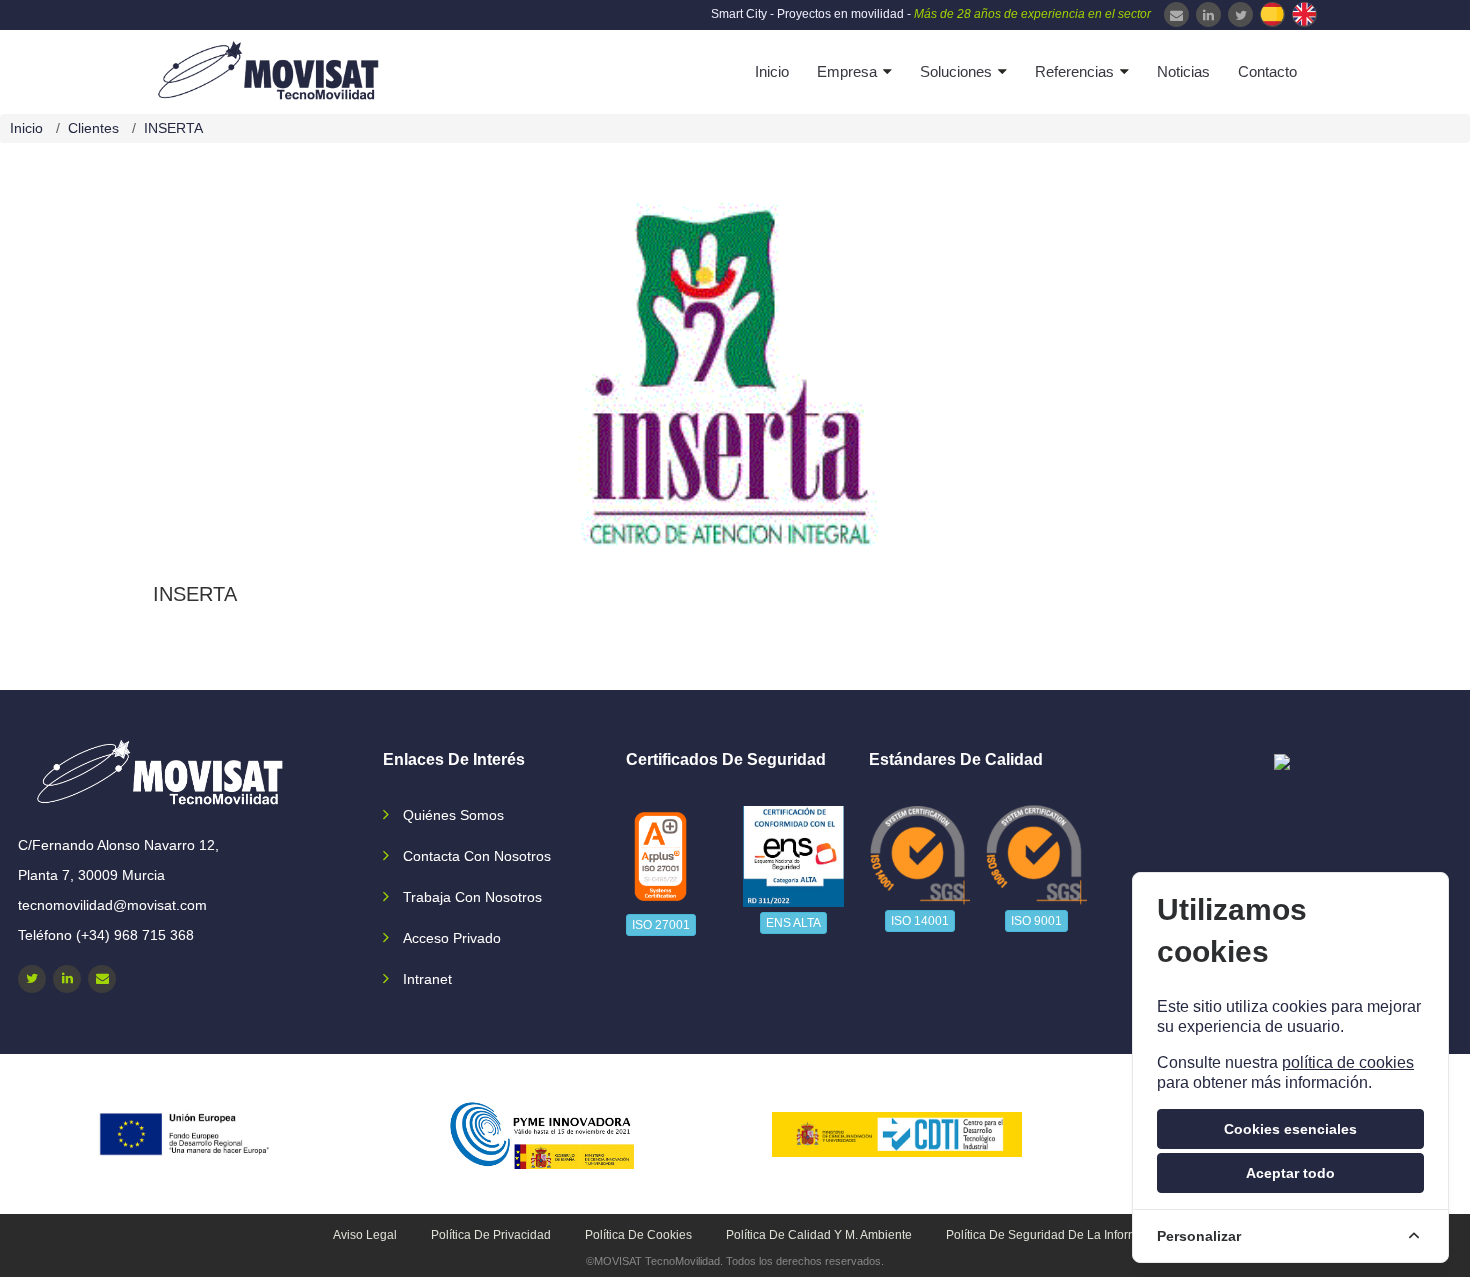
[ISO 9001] (1037, 854)
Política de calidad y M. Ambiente (819, 1235)
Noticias (1183, 71)
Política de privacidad (491, 1235)
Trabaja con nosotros (472, 897)
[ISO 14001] (920, 854)
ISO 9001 (1036, 921)
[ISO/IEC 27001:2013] (660, 856)
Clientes (93, 128)
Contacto (1267, 71)
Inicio (772, 71)
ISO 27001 (661, 925)
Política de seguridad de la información (1057, 1235)
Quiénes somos (453, 815)
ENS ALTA (793, 923)
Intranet (427, 979)
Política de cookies (638, 1235)
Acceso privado (452, 938)
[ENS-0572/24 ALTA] (794, 856)
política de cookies (1348, 1062)
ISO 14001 (920, 921)
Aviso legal (365, 1235)
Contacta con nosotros (477, 856)
